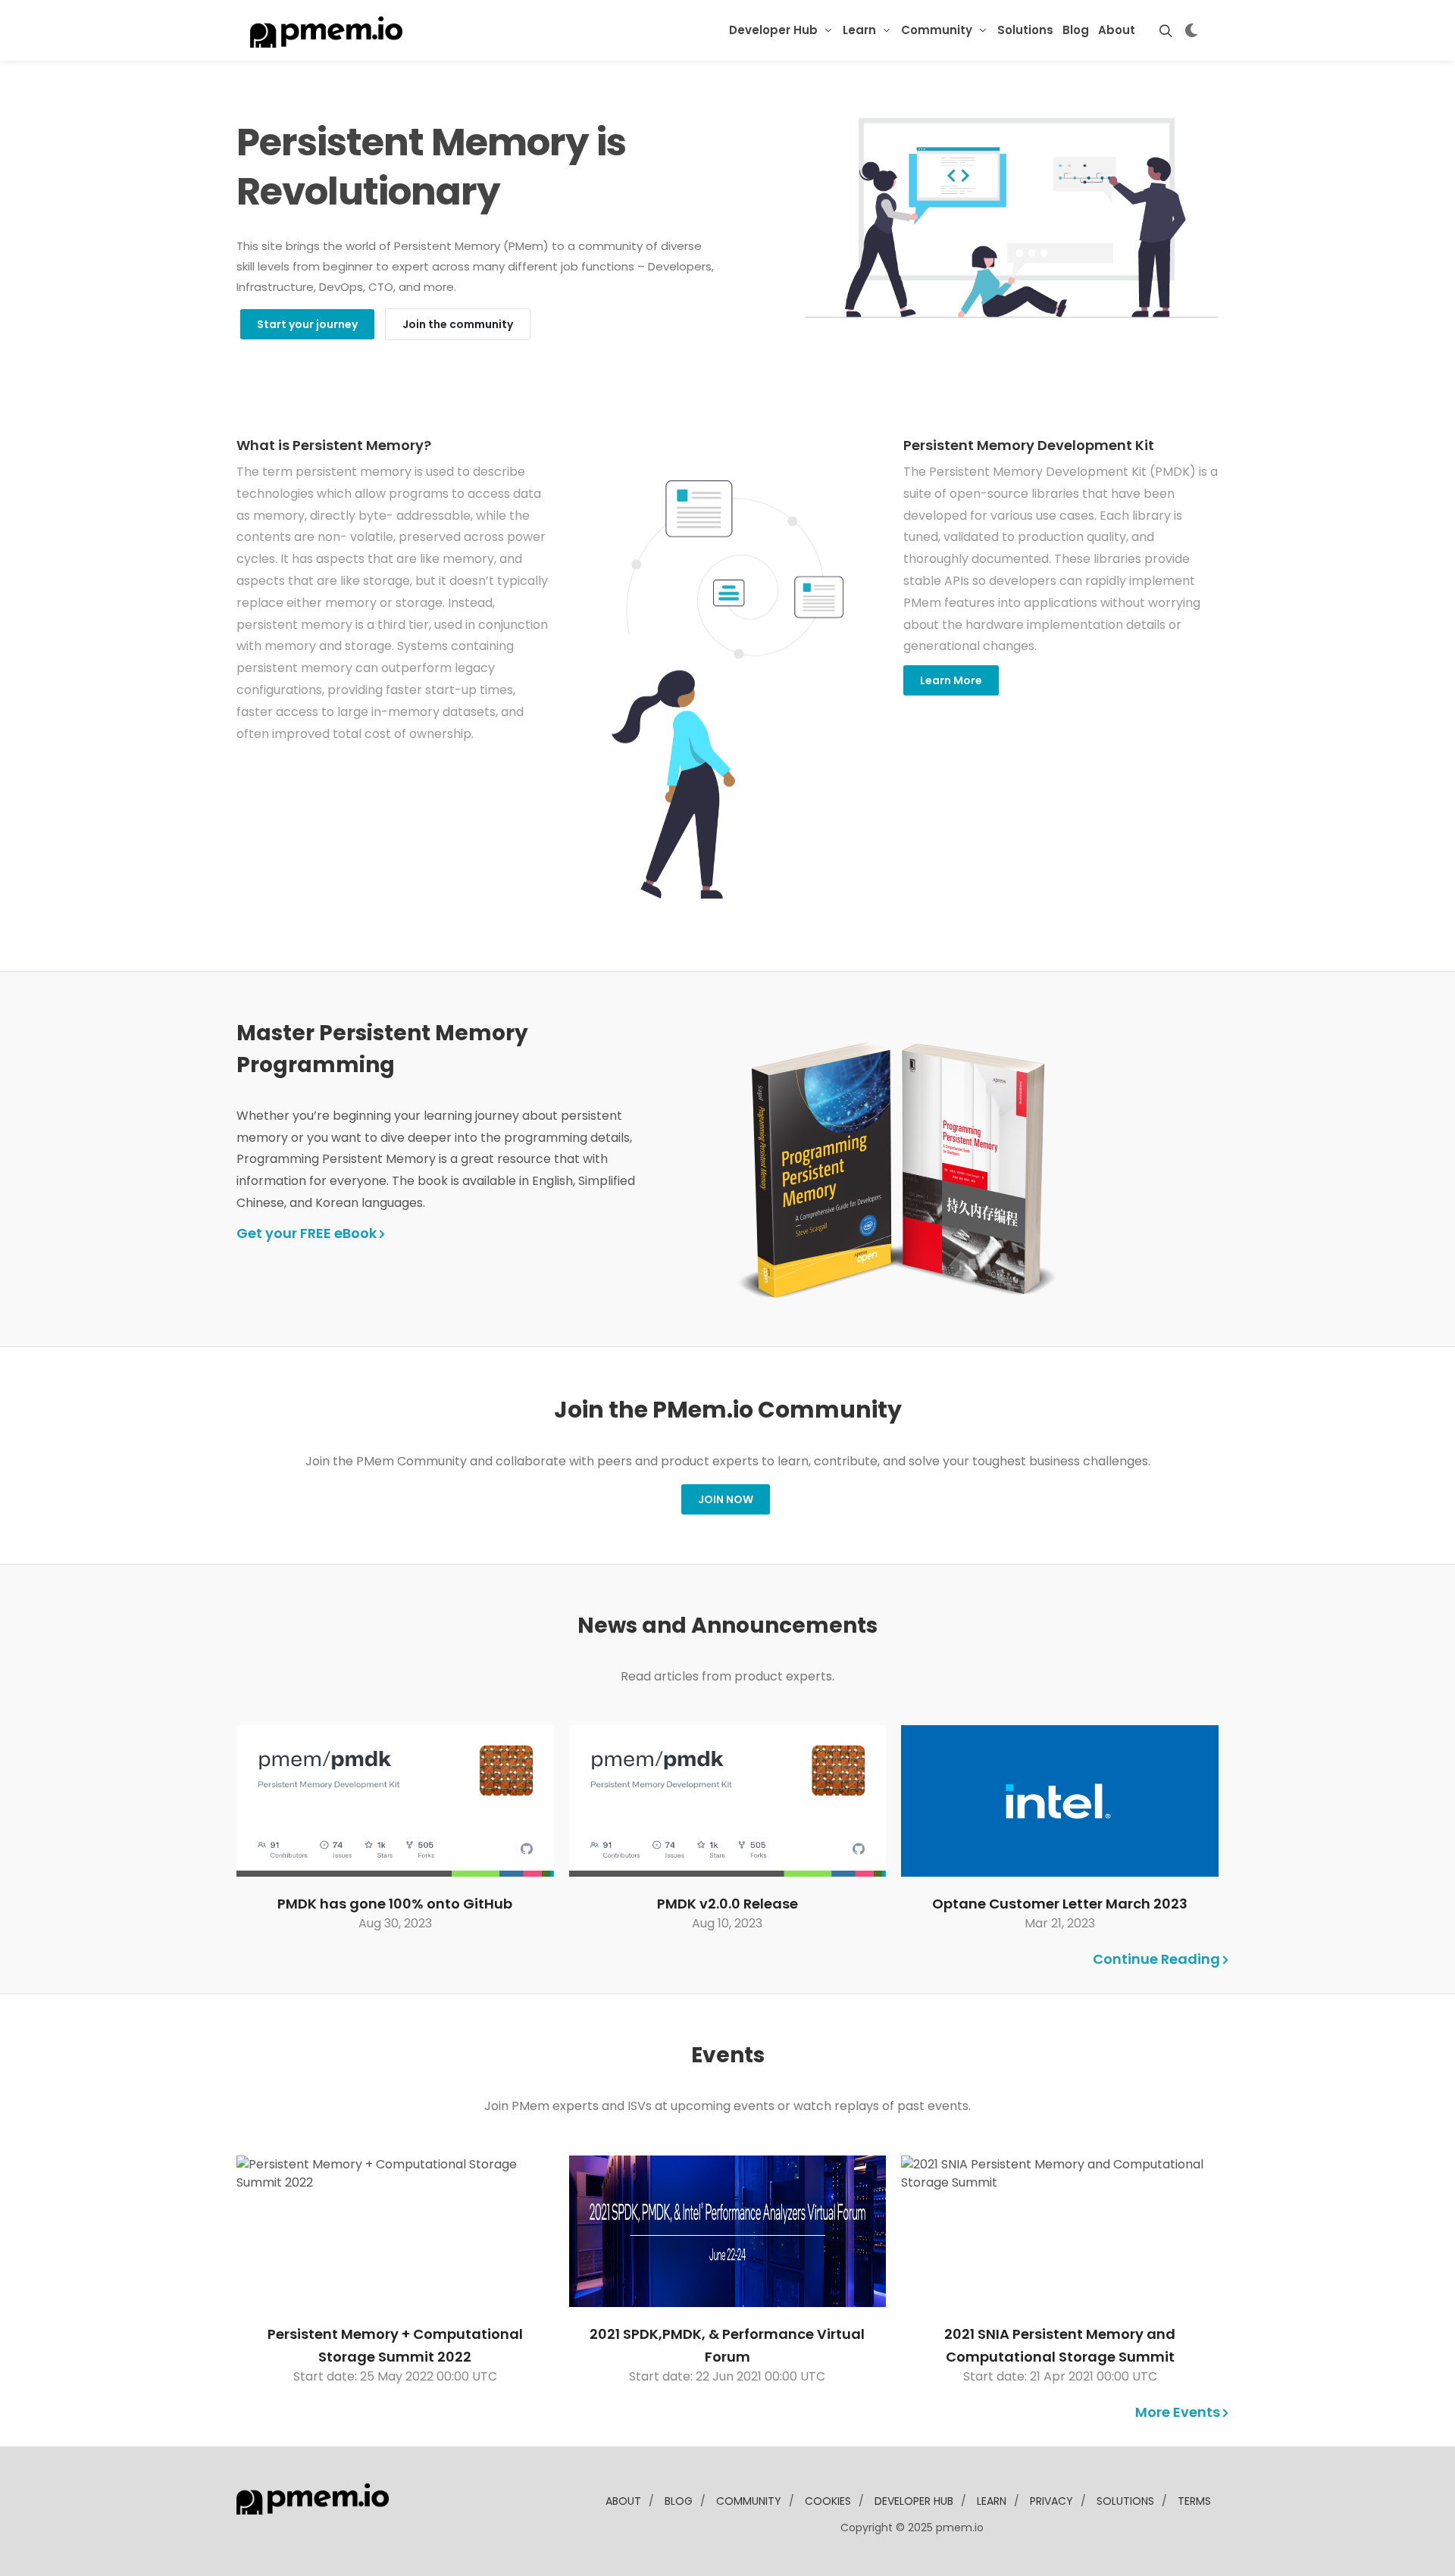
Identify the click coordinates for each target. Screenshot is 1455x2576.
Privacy (1051, 2501)
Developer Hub (773, 30)
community (749, 2501)
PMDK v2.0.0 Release (727, 1904)
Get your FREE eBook (308, 1233)
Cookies (828, 2501)
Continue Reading (1158, 1959)
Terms (1194, 2501)
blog (679, 2501)
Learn (859, 30)
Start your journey (307, 324)
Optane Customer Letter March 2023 (1060, 1904)
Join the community (458, 324)
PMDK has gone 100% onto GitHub (395, 1904)
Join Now (726, 1499)
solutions (1125, 2501)
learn (992, 2501)
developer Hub (914, 2501)
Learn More (951, 680)
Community (937, 30)
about (623, 2501)
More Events (1179, 2412)
